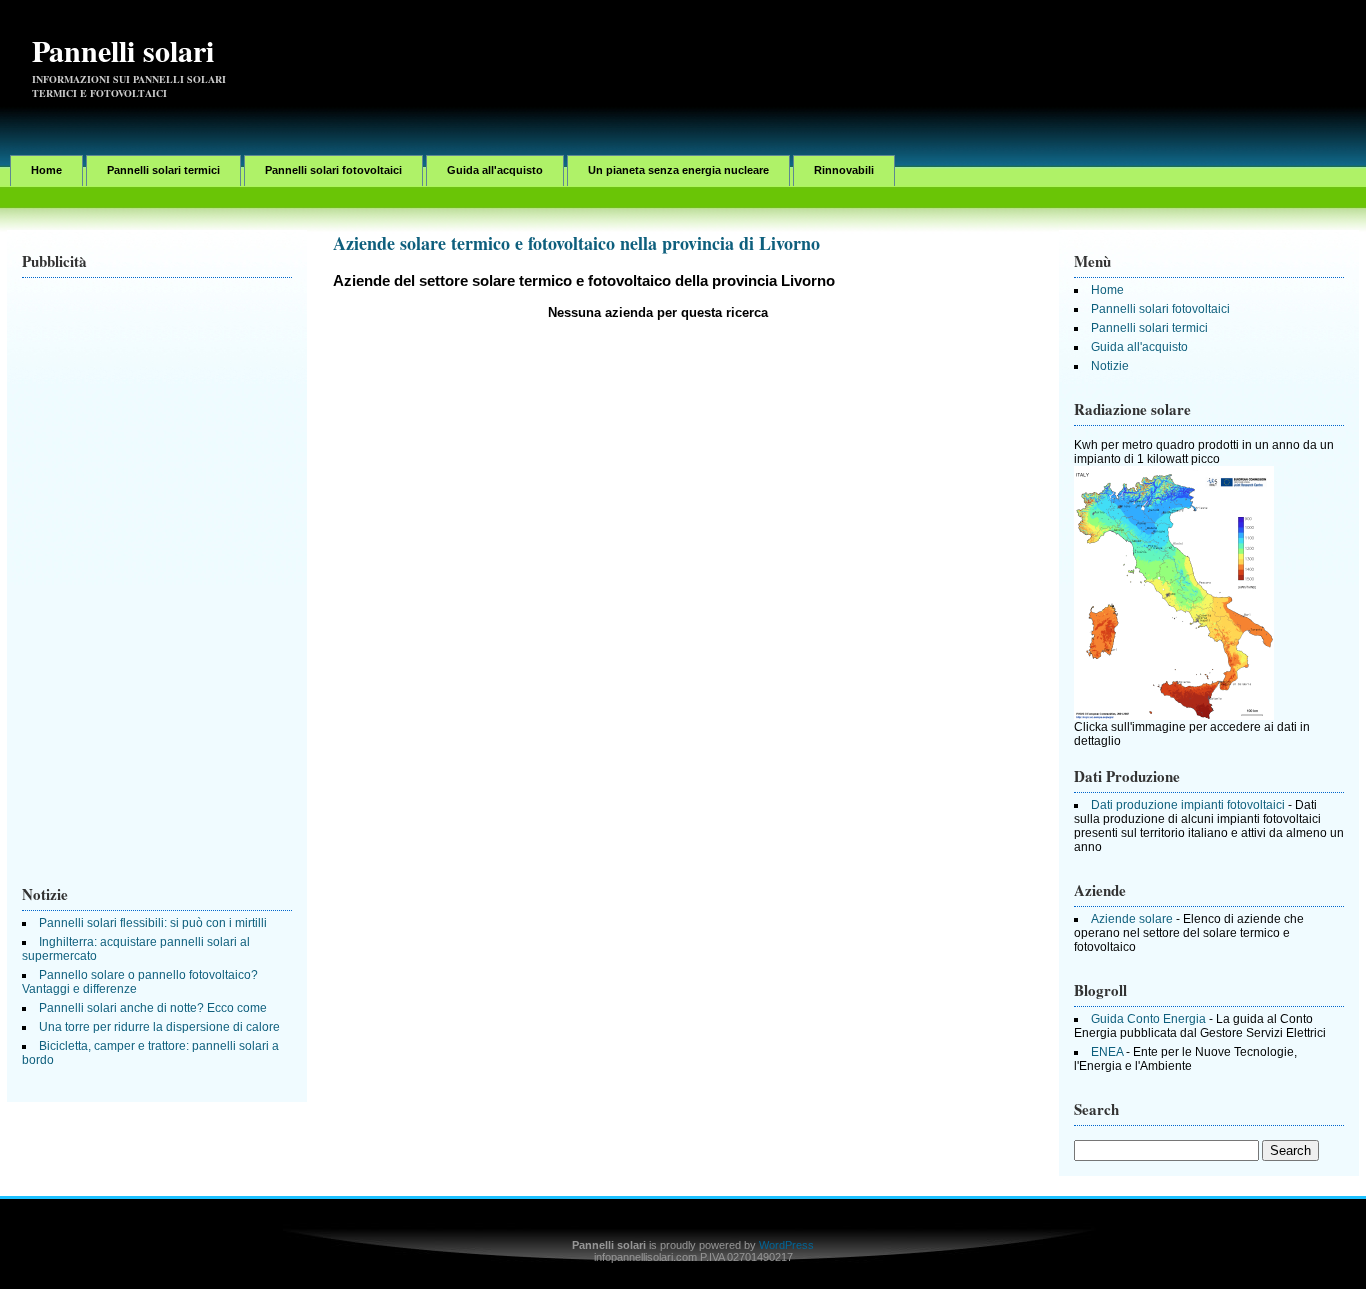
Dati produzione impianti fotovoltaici (1188, 805)
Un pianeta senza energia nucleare (678, 170)
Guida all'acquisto (495, 170)
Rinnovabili (844, 170)
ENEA (1107, 1052)
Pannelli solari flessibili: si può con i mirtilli (153, 923)
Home (46, 170)
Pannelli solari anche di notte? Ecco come (153, 1008)
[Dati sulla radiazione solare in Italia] (1174, 716)
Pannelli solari (123, 50)
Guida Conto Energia (1148, 1019)
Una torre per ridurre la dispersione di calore (159, 1027)
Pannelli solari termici (163, 170)
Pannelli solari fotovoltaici (333, 170)
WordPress (786, 1245)
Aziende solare (1132, 919)
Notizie (1110, 366)
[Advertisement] (997, 55)
